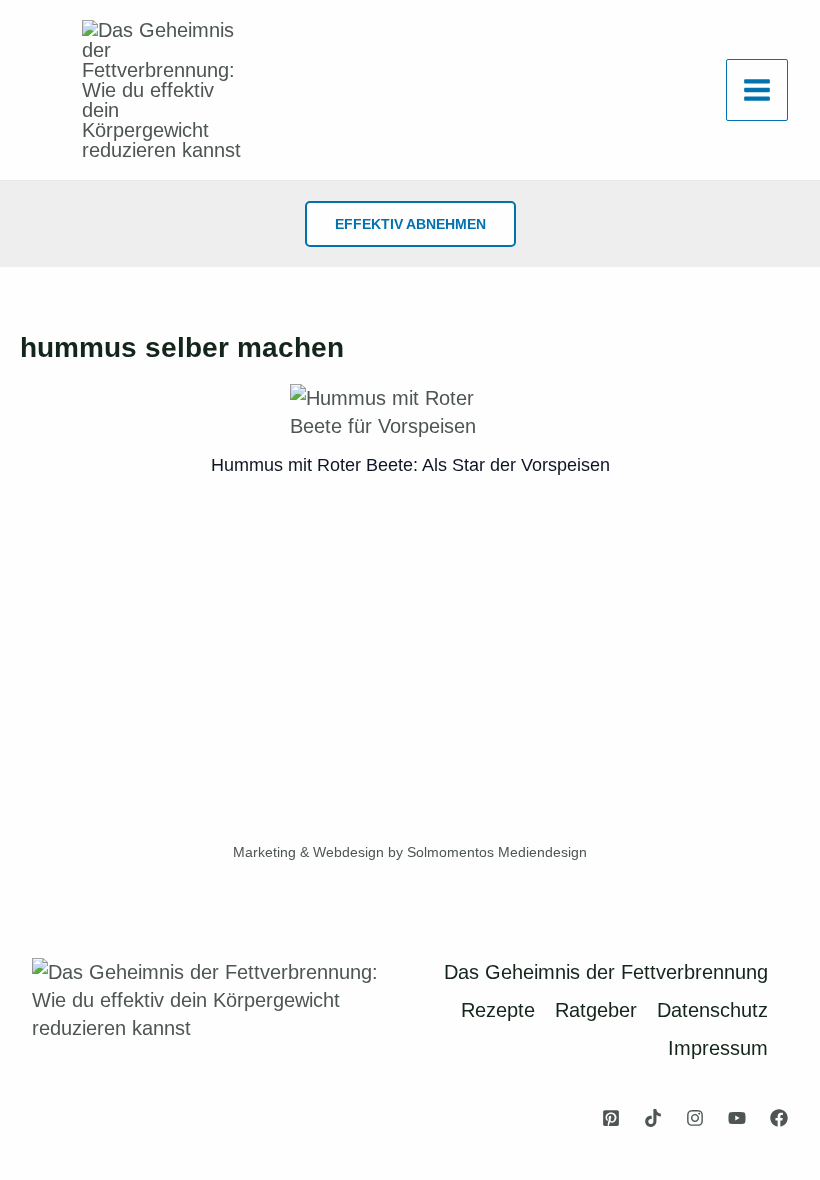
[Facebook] (779, 1118)
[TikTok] (653, 1118)
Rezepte (498, 1010)
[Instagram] (695, 1118)
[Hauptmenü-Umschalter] (757, 90)
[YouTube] (737, 1118)
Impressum (718, 1048)
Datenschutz (712, 1010)
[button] (410, 224)
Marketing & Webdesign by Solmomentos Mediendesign (410, 852)
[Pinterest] (611, 1118)
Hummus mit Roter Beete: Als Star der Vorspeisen (410, 465)
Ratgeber (596, 1010)
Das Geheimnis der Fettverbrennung (606, 972)
